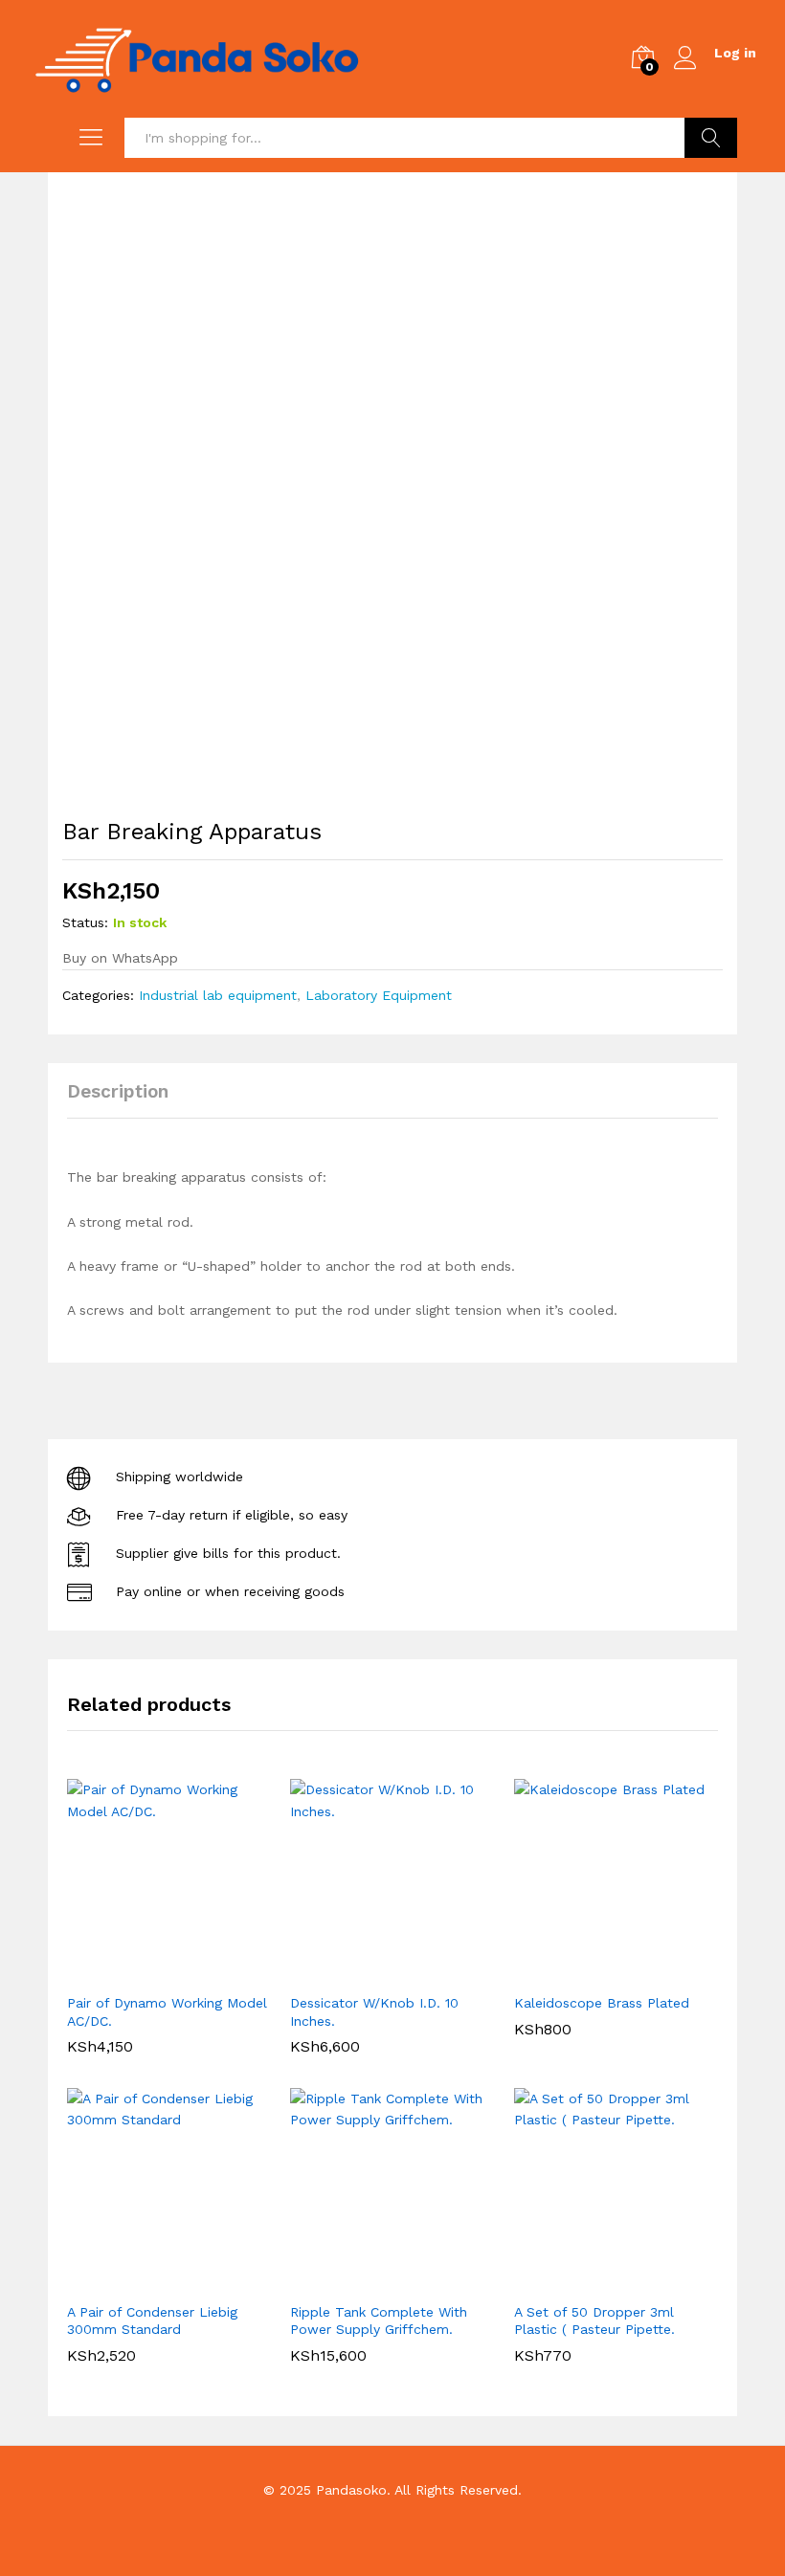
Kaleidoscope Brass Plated (602, 2003)
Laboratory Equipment (379, 995)
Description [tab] (118, 1091)
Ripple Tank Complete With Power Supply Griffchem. (379, 2321)
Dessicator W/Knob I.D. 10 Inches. (374, 2011)
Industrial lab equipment (218, 995)
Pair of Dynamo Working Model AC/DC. (167, 2011)
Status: (85, 922)
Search (711, 138)
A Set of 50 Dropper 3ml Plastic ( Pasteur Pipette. (594, 2321)
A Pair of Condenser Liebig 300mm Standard (152, 2321)
